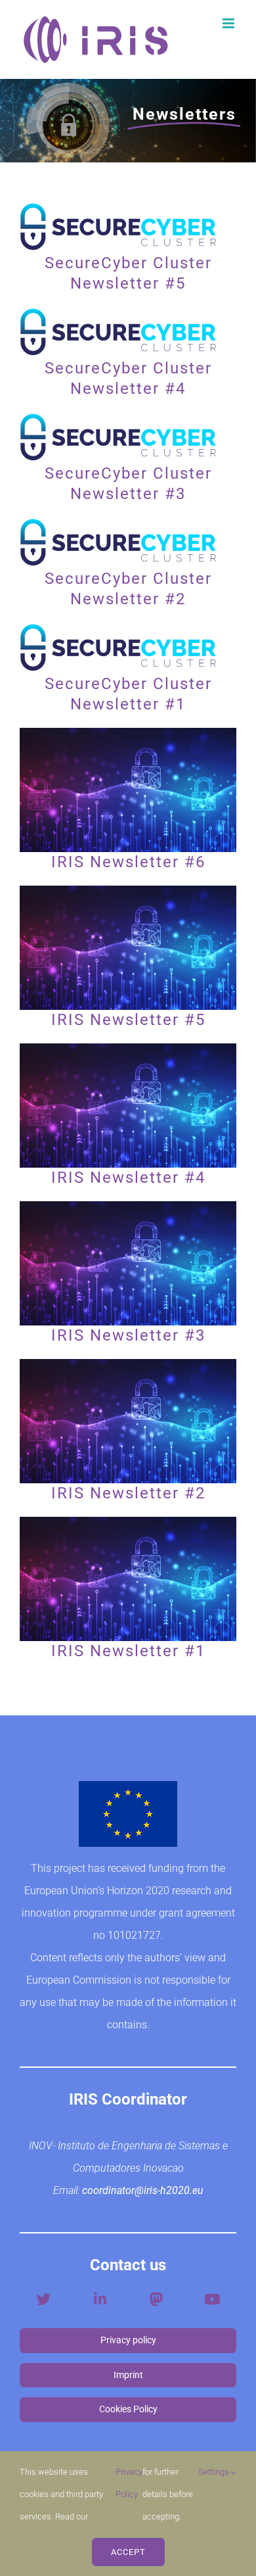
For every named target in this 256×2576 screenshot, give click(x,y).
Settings (215, 2472)
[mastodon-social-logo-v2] (156, 2295)
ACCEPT (128, 2552)
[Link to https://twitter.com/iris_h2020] (43, 2299)
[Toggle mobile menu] (229, 23)
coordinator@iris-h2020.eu (143, 2190)
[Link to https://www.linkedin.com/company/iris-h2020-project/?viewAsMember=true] (100, 2299)
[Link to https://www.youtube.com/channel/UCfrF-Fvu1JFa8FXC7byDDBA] (212, 2299)
